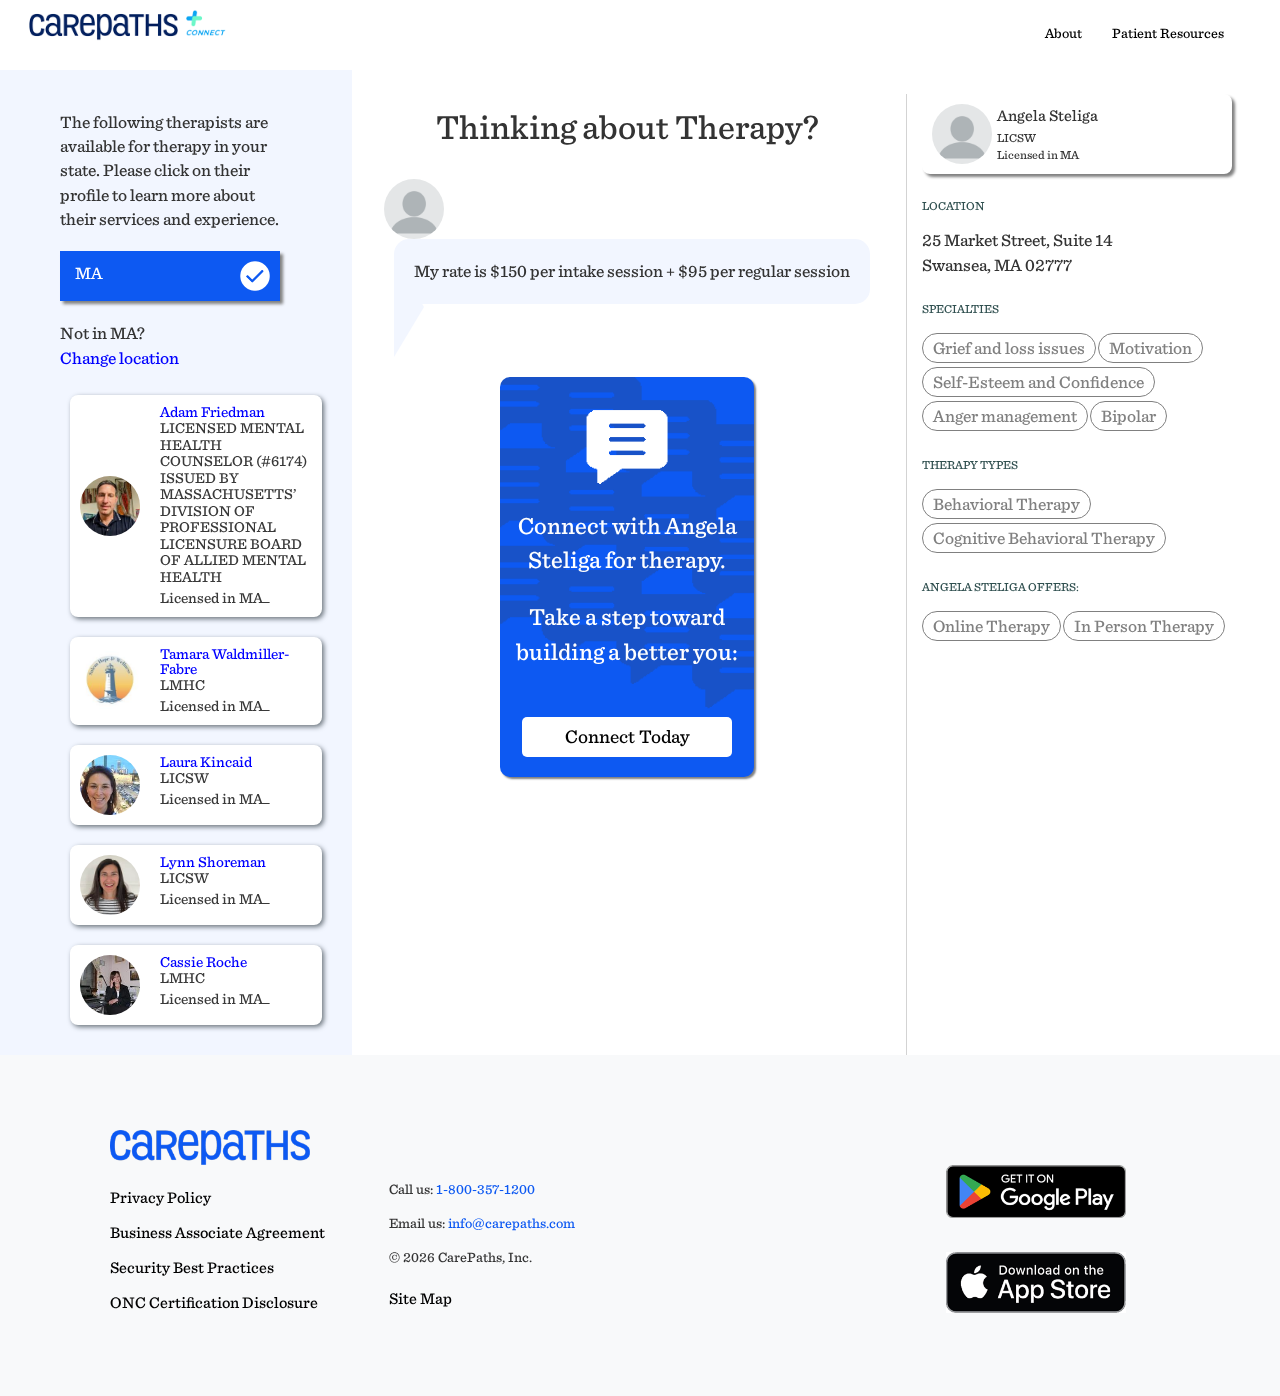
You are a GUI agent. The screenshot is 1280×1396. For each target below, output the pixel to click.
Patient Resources (1168, 33)
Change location (119, 357)
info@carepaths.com (511, 1223)
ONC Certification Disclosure (214, 1302)
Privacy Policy (160, 1197)
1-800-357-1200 (485, 1189)
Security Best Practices (192, 1267)
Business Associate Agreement (217, 1232)
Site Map (420, 1298)
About (1063, 33)
